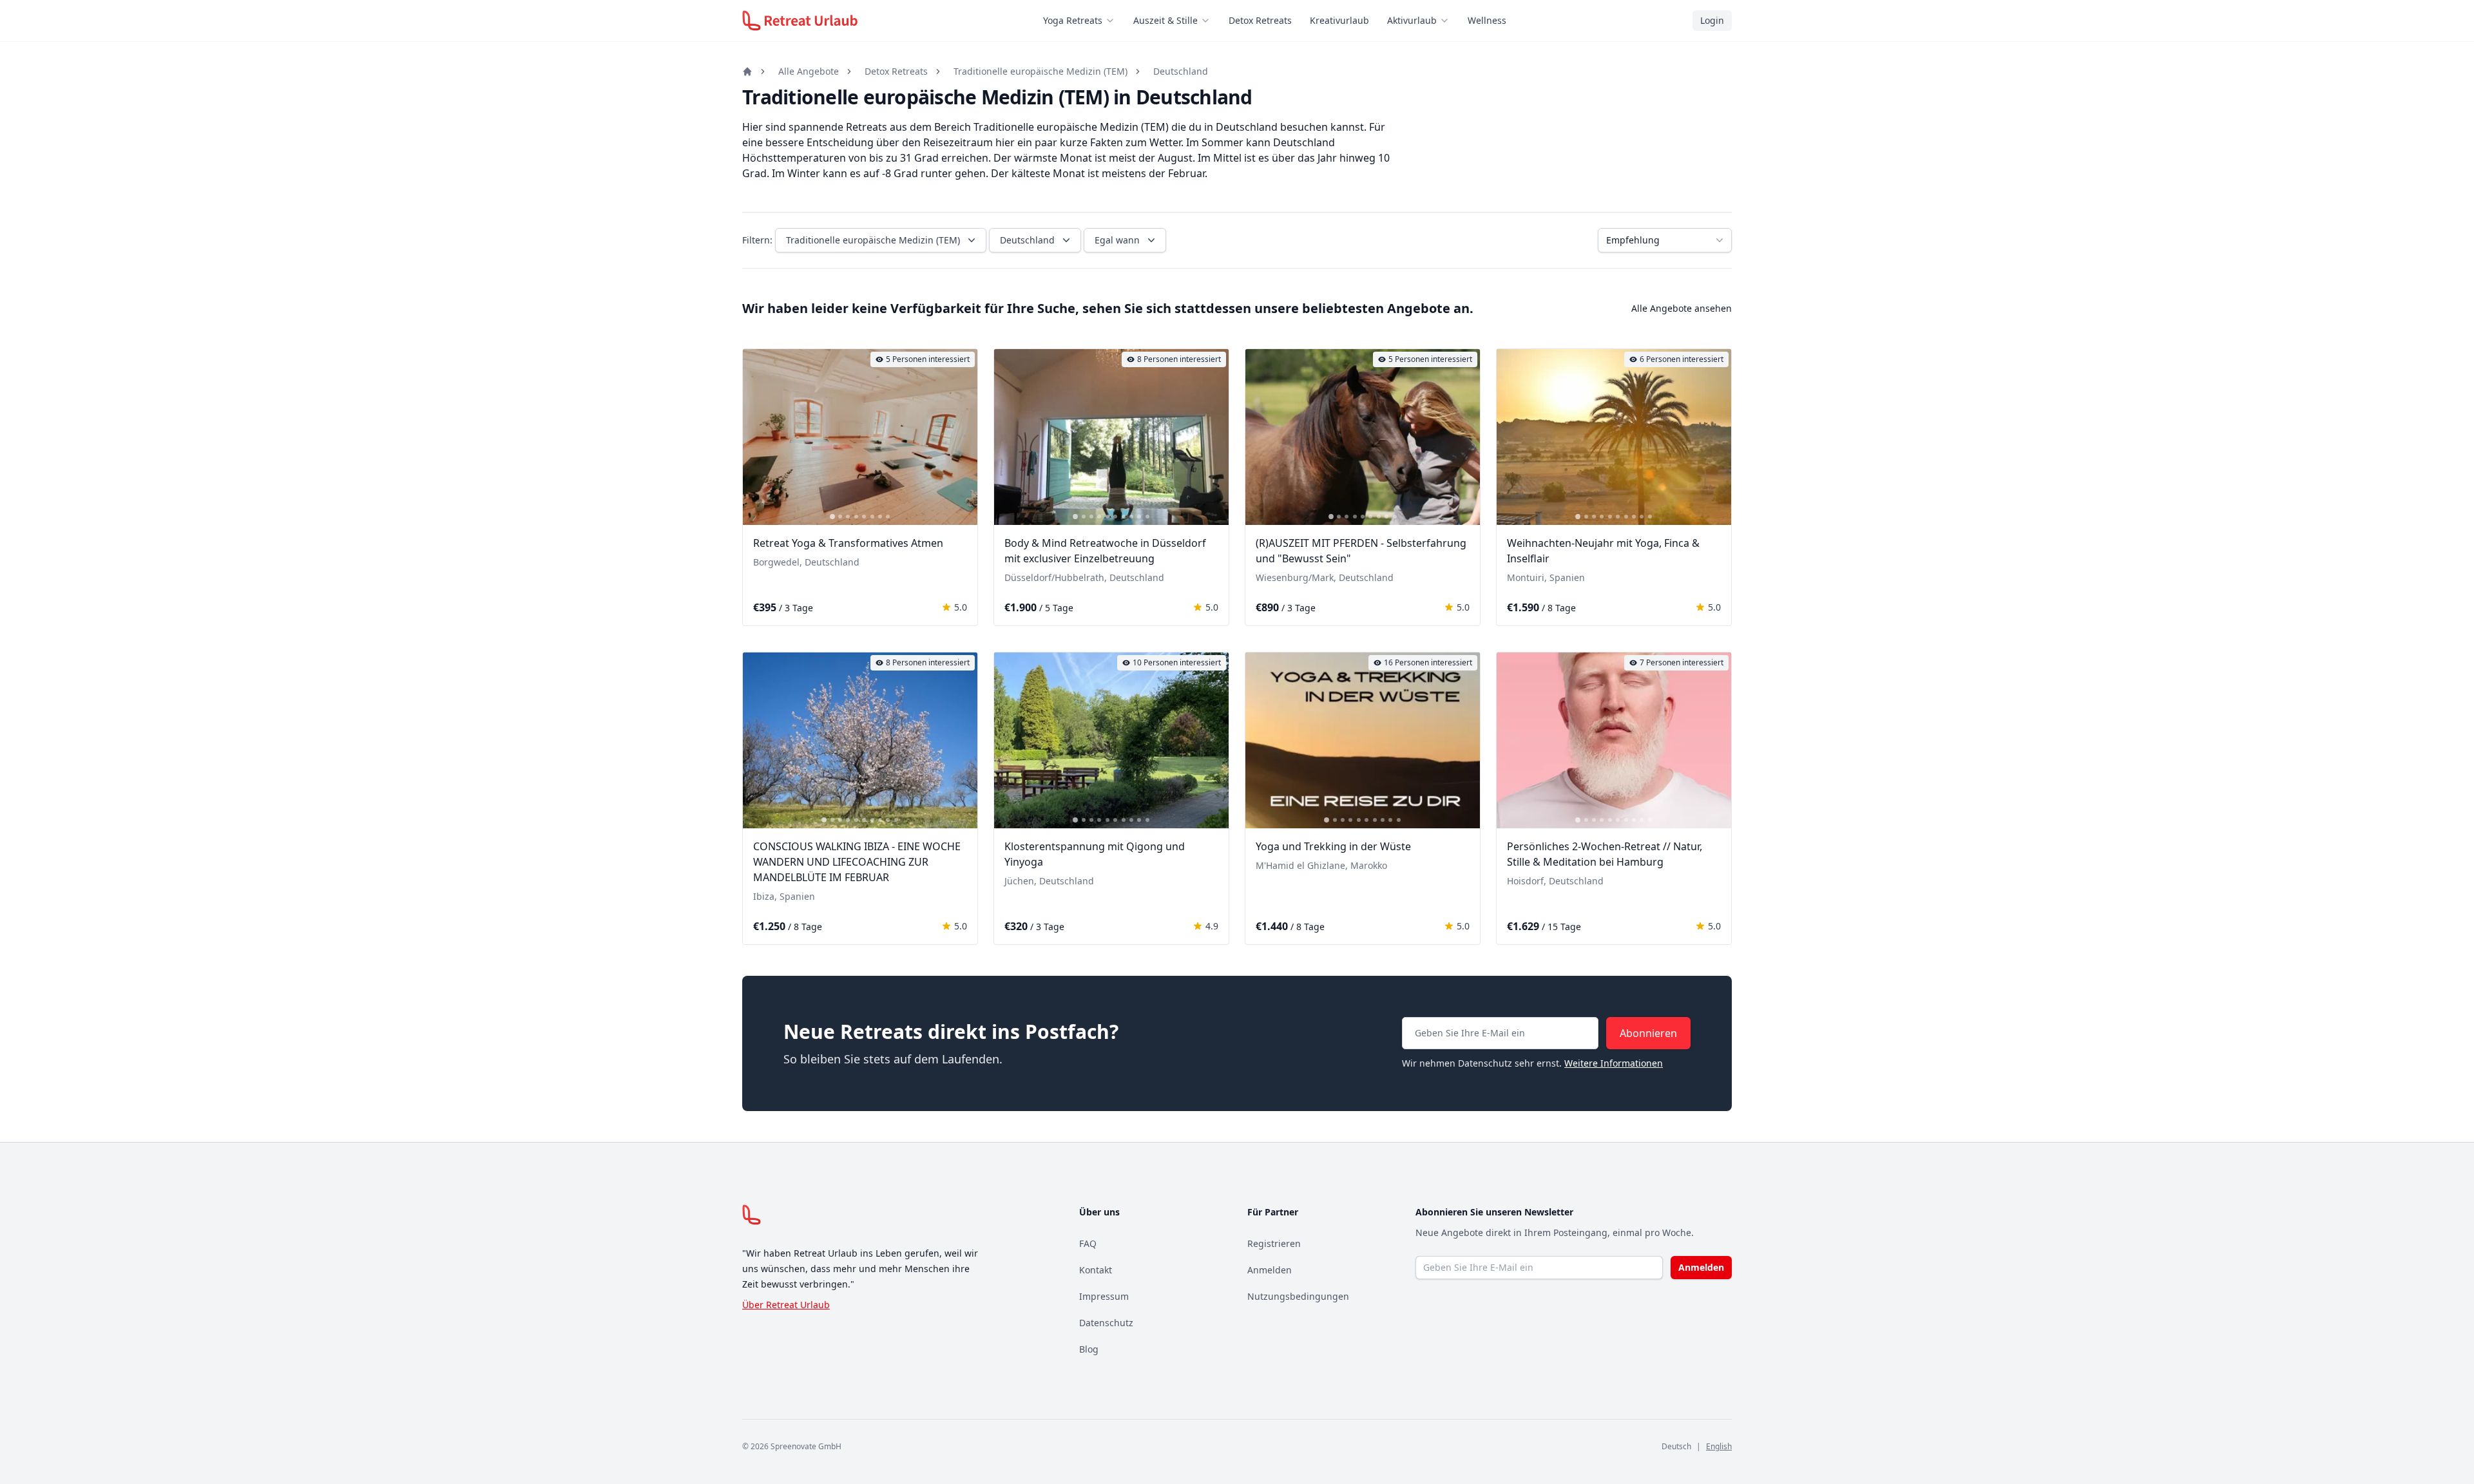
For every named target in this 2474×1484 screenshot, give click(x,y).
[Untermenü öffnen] (1114, 21)
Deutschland (1181, 71)
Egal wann (1117, 240)
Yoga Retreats (1073, 20)
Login (1712, 20)
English (1719, 1446)
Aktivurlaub (1412, 20)
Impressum (1104, 1296)
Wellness (1487, 20)
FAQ (1088, 1243)
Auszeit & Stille (1165, 20)
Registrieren (1274, 1243)
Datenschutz (1106, 1323)
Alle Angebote (809, 71)
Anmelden (1270, 1270)
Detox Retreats (1260, 20)
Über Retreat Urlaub (786, 1305)
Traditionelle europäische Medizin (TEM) (1040, 71)
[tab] (832, 517)
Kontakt (1096, 1270)
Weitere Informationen (1614, 1063)
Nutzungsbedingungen (1298, 1296)
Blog (1089, 1349)
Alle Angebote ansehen (1682, 308)
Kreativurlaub (1339, 20)
